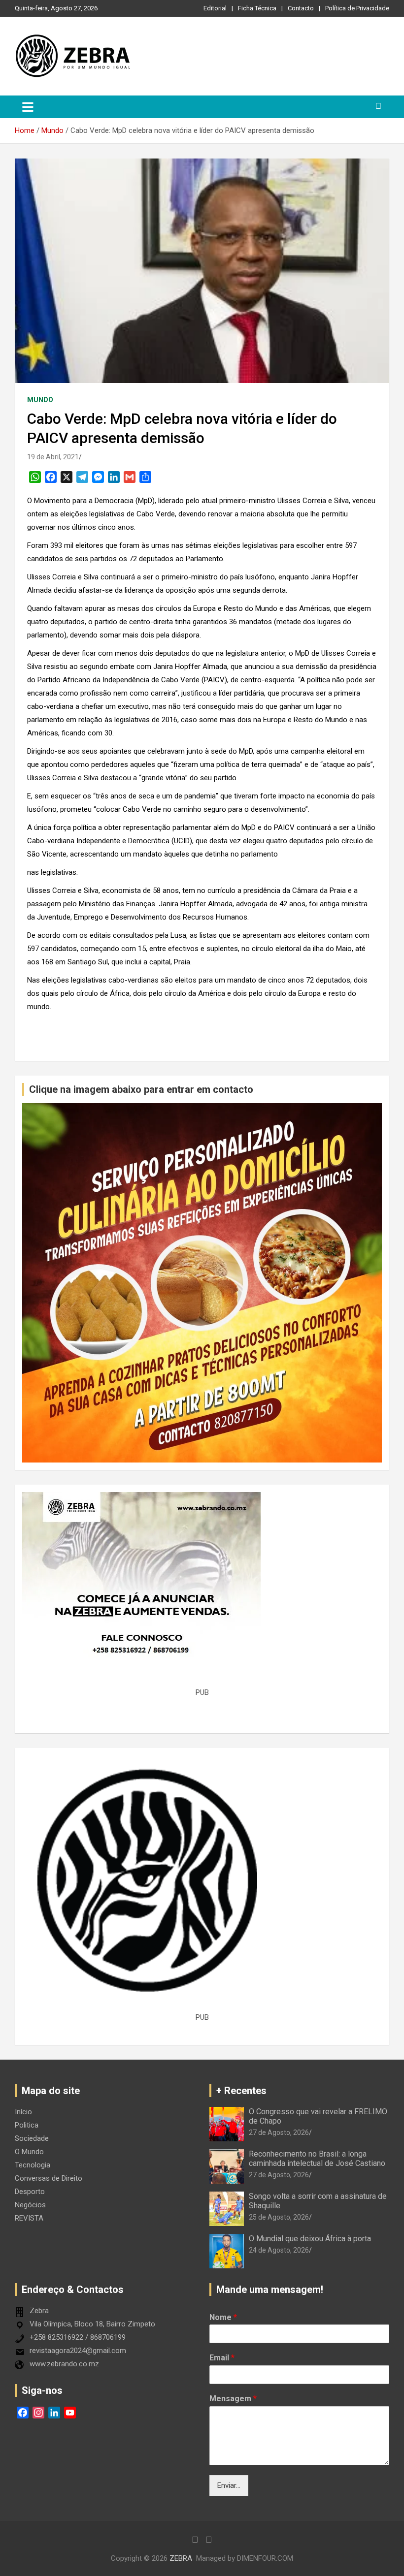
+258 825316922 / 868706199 (78, 2337)
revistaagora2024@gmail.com (78, 2351)
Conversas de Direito (49, 2178)
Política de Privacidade (357, 8)
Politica (27, 2125)
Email (222, 2358)
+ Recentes (241, 2091)
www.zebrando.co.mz (64, 2364)
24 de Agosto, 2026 (279, 2250)
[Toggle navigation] (28, 107)
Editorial (215, 8)
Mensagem (233, 2399)
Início (23, 2112)
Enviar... (229, 2485)
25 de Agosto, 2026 (279, 2217)
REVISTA (29, 2218)
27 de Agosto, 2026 (279, 2132)
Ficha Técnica (257, 8)
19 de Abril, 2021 (53, 457)
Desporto (30, 2192)
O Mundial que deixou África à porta (310, 2239)
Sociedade (32, 2138)
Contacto (301, 8)
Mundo (40, 400)
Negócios (30, 2205)
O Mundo (29, 2152)
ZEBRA (181, 2558)
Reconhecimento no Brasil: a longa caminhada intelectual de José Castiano (317, 2159)
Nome (223, 2317)
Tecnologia (33, 2165)
